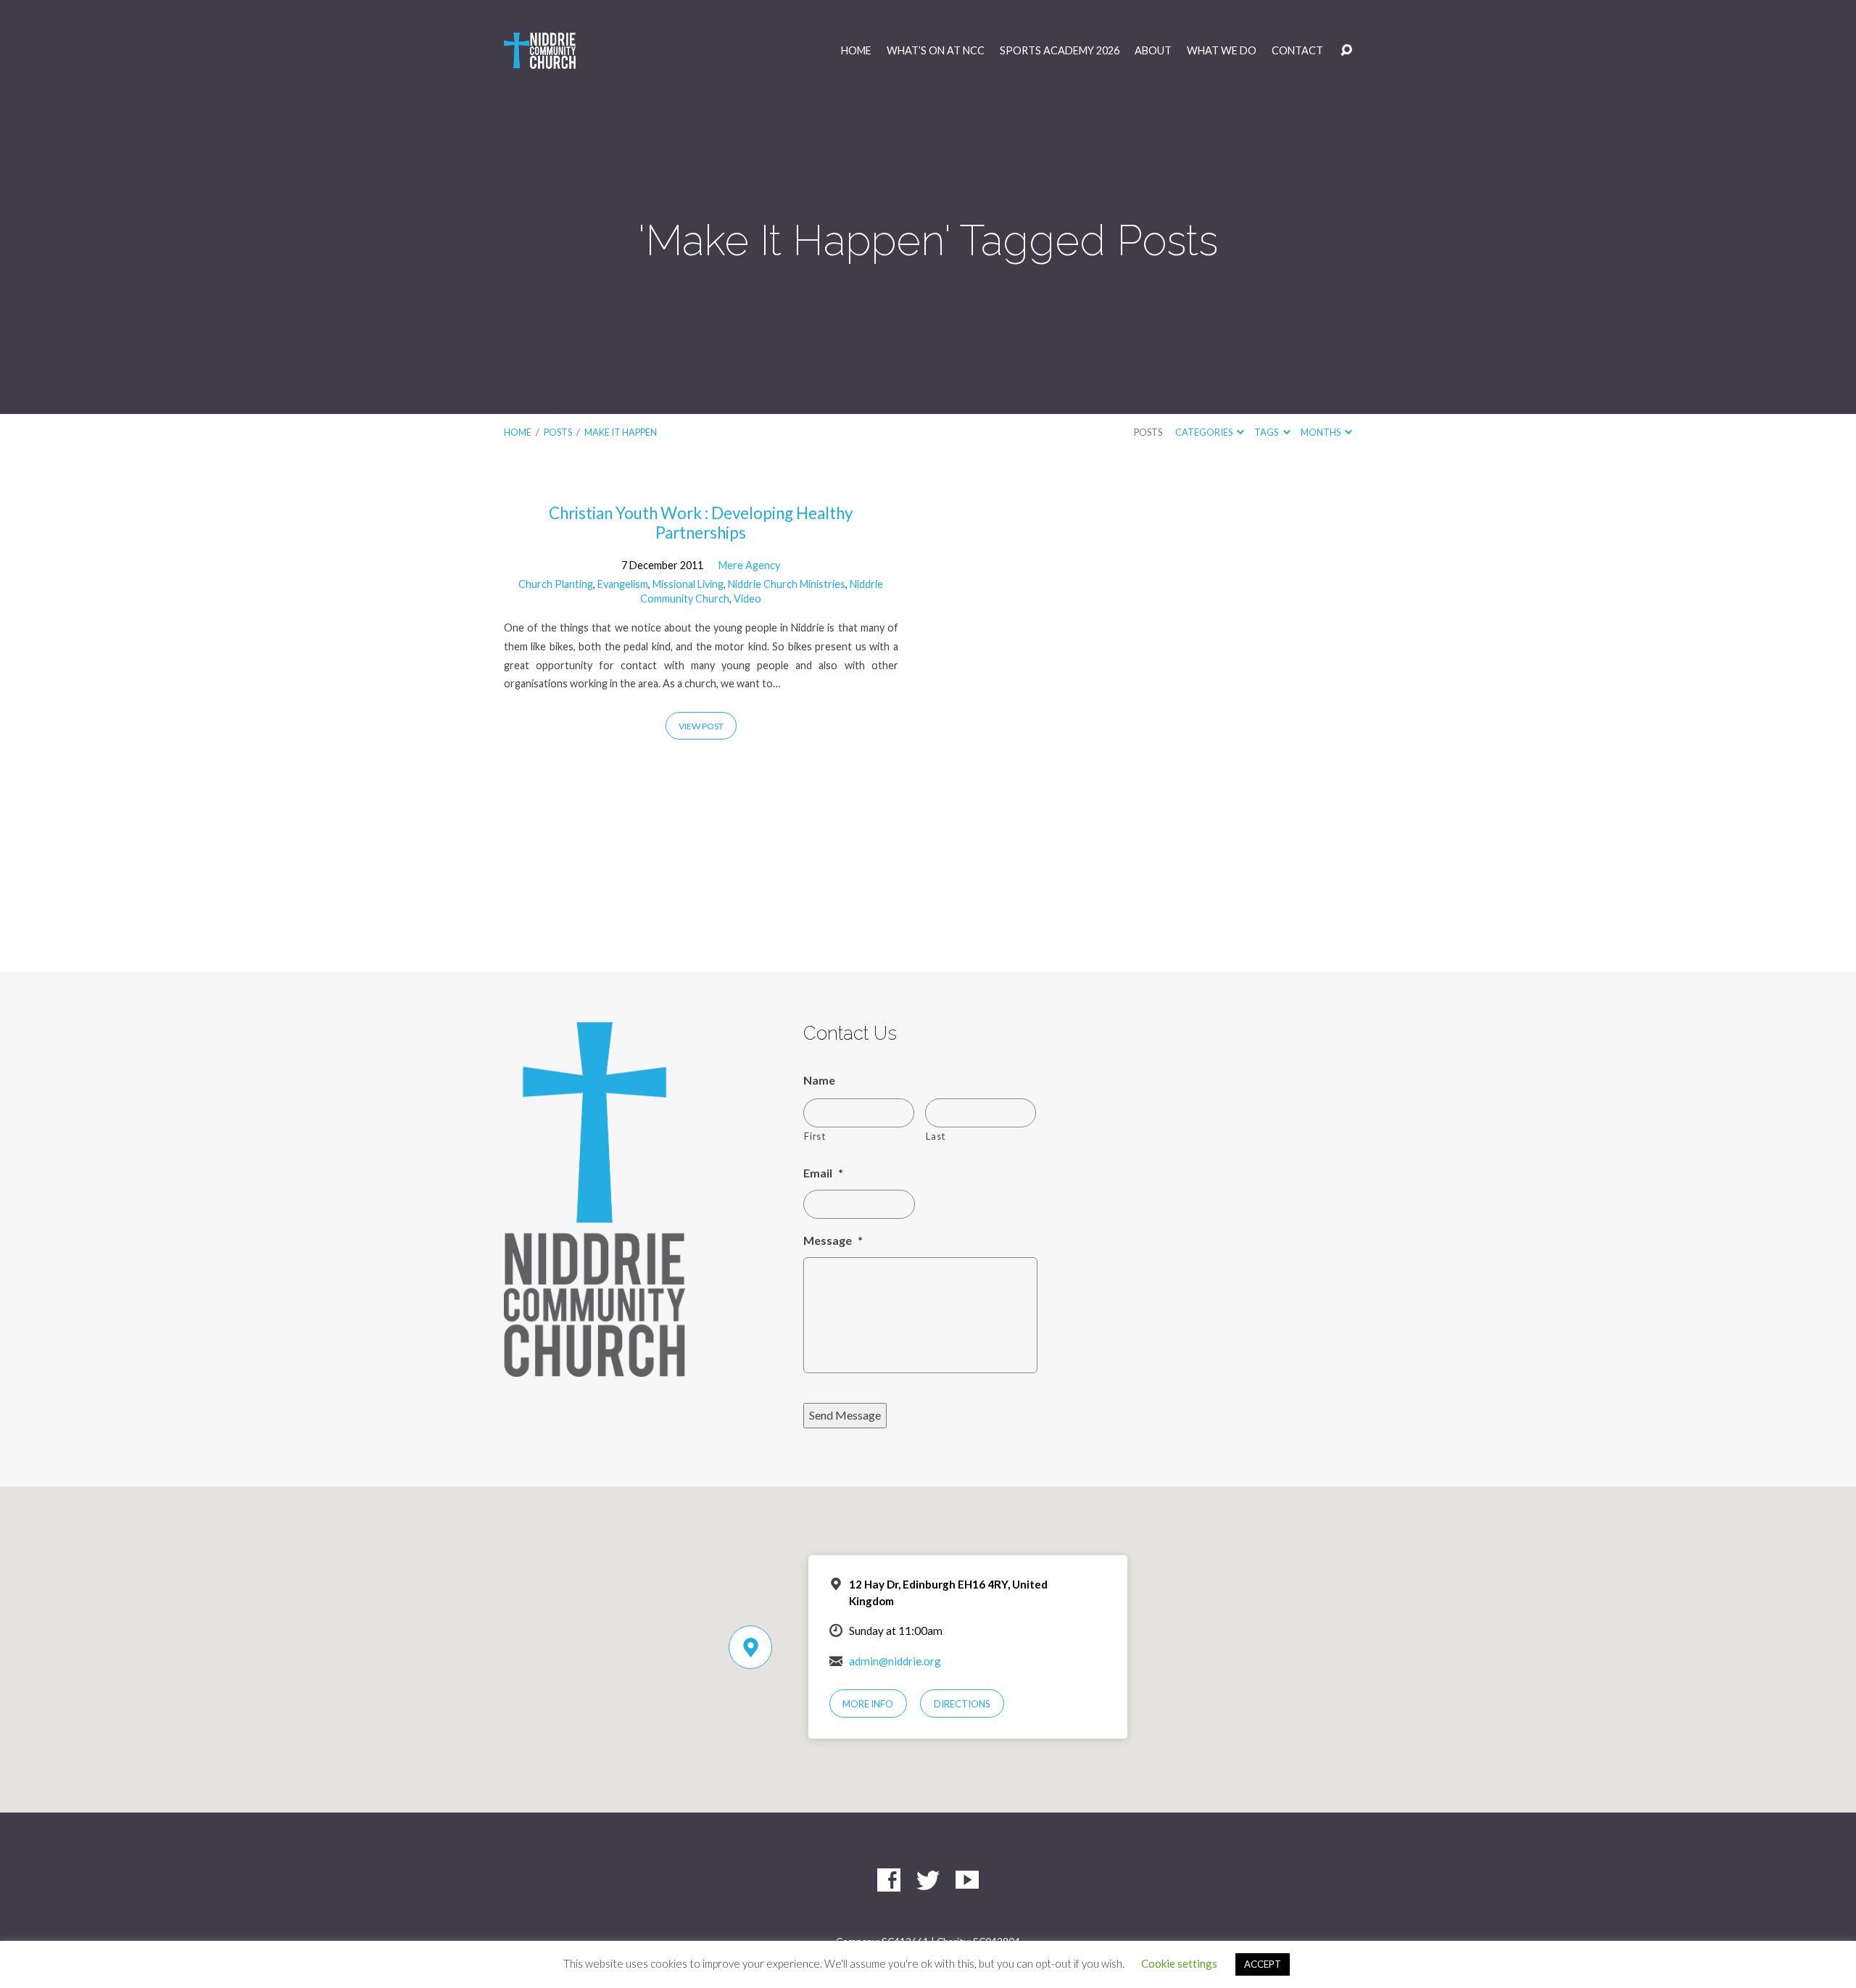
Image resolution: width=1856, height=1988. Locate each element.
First (815, 1136)
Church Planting (556, 584)
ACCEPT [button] (1263, 1964)
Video (747, 599)
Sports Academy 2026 (1060, 51)
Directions (962, 1704)
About (1153, 51)
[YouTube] (967, 1880)
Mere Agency (749, 565)
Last (936, 1136)
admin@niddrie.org (895, 1661)
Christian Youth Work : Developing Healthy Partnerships (701, 523)
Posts (558, 432)
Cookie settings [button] (1179, 1963)
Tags (1267, 432)
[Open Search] (1346, 51)
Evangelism (623, 584)
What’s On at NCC (936, 51)
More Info (868, 1704)
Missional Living (688, 584)
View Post (701, 726)
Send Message (845, 1415)
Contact (1297, 51)
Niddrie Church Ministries (787, 584)
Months (1321, 432)
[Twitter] (928, 1880)
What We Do (1222, 51)
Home (856, 51)
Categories (1205, 432)
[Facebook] (889, 1880)
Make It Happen (621, 432)
